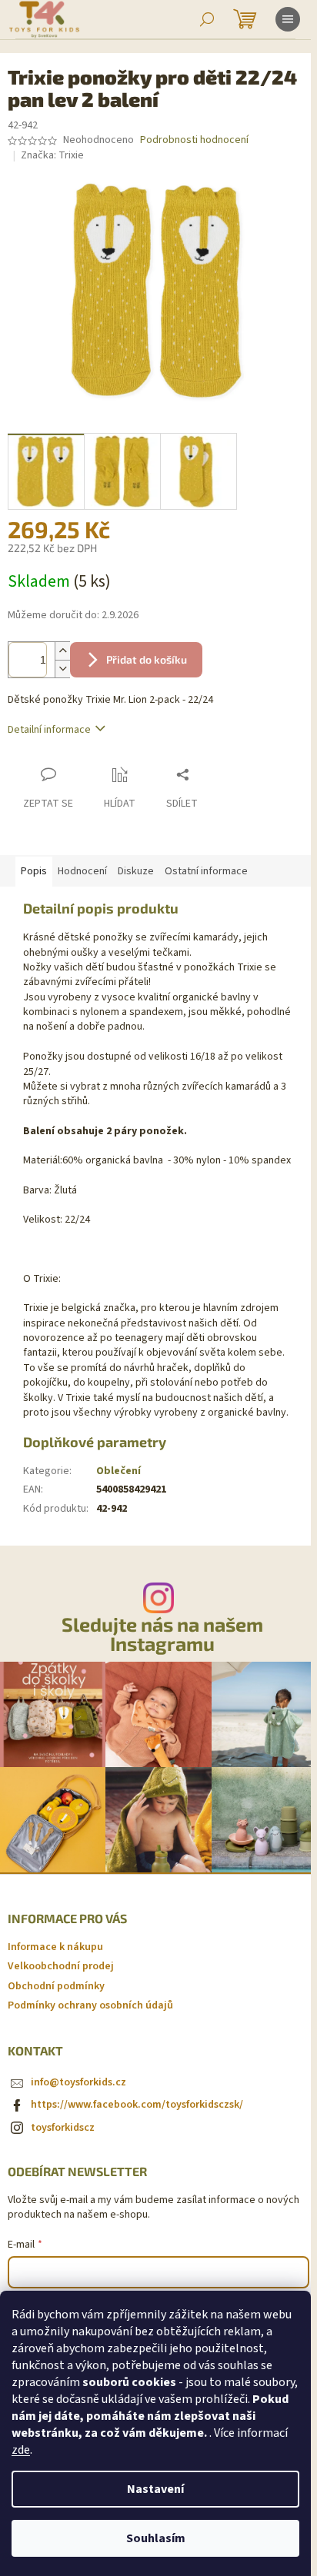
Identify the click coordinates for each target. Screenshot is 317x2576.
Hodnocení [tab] (82, 871)
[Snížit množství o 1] (62, 669)
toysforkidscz (63, 2128)
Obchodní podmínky (56, 1986)
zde (21, 2450)
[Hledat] (207, 19)
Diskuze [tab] (136, 871)
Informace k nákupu (55, 1947)
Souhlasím (156, 2538)
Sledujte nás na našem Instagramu (162, 1634)
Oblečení (118, 1471)
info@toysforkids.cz (78, 2082)
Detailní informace (49, 730)
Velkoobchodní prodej (61, 1966)
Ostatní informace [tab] (206, 871)
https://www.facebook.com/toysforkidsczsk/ (137, 2105)
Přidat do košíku (147, 659)
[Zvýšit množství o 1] (62, 651)
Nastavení (155, 2489)
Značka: (52, 155)
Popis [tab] (34, 871)
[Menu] (288, 19)
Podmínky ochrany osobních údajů (90, 2005)
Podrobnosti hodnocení (194, 140)
